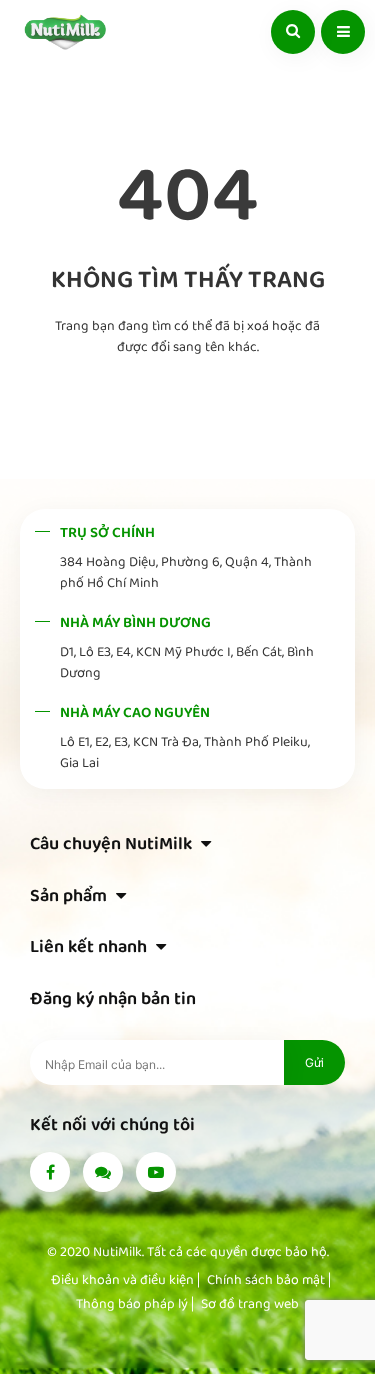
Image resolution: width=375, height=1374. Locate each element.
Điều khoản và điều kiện (122, 1280)
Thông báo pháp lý (132, 1304)
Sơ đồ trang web (250, 1304)
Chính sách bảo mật (266, 1280)
